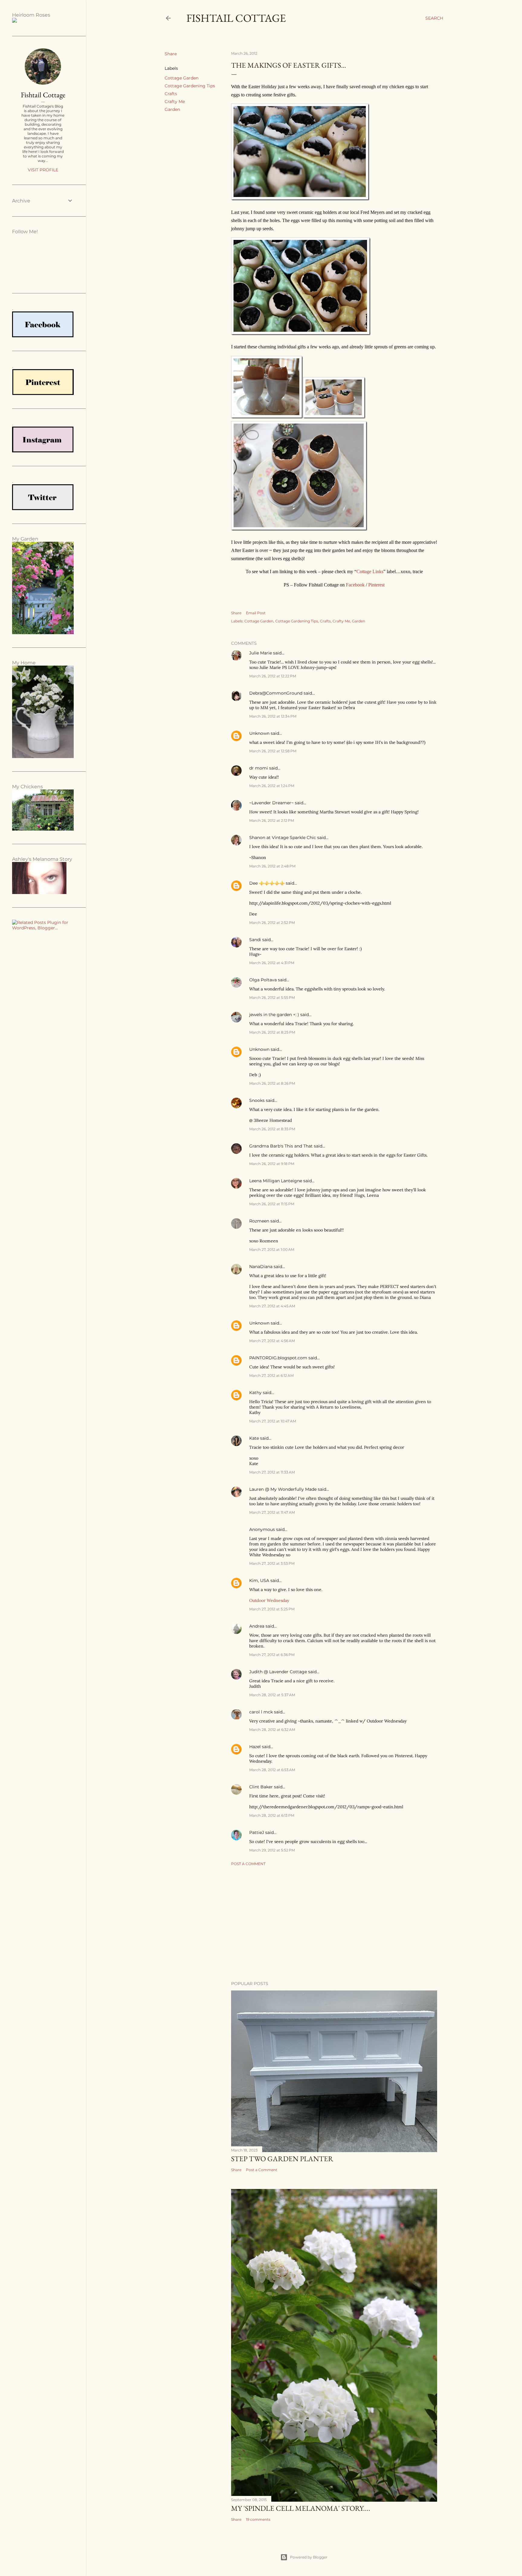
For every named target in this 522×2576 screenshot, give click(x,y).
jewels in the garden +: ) (274, 1015)
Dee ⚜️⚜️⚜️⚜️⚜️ (267, 883)
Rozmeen (259, 1221)
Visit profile (43, 170)
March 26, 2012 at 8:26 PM (272, 1083)
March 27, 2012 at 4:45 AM (272, 1306)
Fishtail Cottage (236, 18)
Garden (172, 109)
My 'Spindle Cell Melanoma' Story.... (301, 2508)
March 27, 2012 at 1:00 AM (272, 1249)
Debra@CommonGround (276, 693)
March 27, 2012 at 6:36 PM (272, 1655)
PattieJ (257, 1832)
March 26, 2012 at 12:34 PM (273, 716)
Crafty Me (175, 102)
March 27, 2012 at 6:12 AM (271, 1375)
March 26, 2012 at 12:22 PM (273, 676)
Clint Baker (261, 1787)
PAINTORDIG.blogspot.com (278, 1358)
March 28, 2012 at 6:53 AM (272, 1770)
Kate (254, 1438)
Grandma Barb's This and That (281, 1146)
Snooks (257, 1100)
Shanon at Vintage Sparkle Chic (283, 838)
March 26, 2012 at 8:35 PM (272, 1129)
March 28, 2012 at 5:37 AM (272, 1695)
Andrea (257, 1626)
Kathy (255, 1393)
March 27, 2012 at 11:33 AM (272, 1472)
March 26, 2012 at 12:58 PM (273, 751)
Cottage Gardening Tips (190, 86)
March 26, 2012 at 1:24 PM (272, 786)
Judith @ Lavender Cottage (278, 1672)
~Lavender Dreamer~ (271, 803)
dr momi (259, 768)
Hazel (255, 1747)
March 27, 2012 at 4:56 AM (272, 1341)
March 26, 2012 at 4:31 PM (272, 963)
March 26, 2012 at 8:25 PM (272, 1032)
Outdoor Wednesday (269, 1600)
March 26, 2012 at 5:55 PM (272, 997)
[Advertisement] (334, 1923)
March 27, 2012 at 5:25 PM (272, 1609)
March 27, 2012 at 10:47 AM (273, 1421)
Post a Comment (248, 1864)
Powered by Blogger (309, 2557)
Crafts (171, 94)
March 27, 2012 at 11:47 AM (272, 1512)
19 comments (258, 2519)
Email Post (256, 613)
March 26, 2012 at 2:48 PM (272, 866)
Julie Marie (261, 653)
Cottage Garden (182, 78)
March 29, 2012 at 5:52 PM (272, 1850)
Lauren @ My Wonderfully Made (283, 1489)
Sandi (255, 940)
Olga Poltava (263, 980)
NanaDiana (261, 1267)
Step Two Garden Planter (282, 2159)
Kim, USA (259, 1580)
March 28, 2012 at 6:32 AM (272, 1730)
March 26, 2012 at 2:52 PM (272, 923)
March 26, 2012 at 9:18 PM (272, 1164)
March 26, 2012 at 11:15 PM (272, 1204)
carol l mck (261, 1712)
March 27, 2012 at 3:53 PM (272, 1563)
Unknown (259, 733)
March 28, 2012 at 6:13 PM (272, 1815)
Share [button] (171, 54)
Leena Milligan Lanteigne (276, 1181)
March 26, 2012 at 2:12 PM (272, 820)
